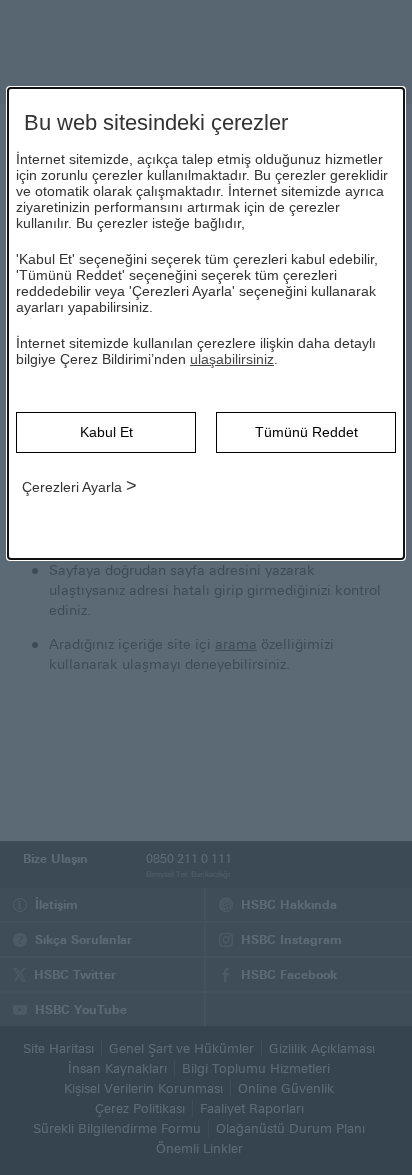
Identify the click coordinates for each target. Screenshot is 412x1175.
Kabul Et (106, 432)
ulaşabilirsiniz (232, 359)
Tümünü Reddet (306, 432)
